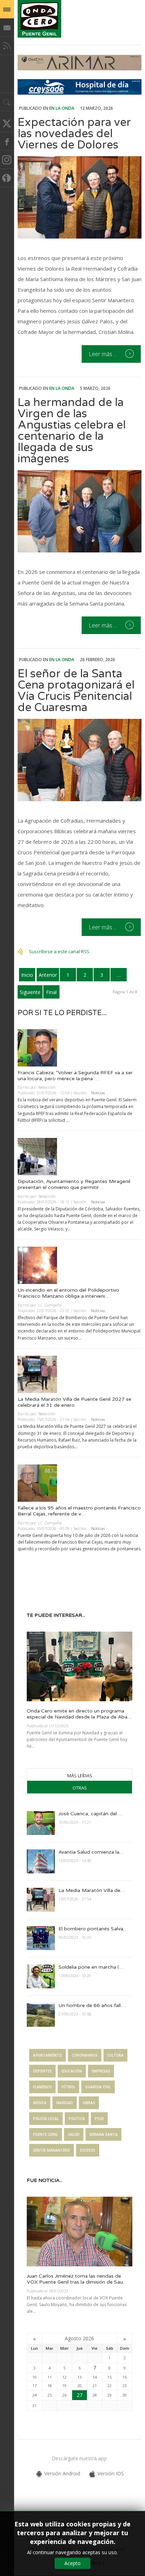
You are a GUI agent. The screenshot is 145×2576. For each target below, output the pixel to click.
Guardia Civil (98, 2087)
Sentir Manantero (52, 2150)
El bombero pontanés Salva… (93, 1929)
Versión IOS (111, 2473)
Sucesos (88, 2150)
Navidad (65, 2103)
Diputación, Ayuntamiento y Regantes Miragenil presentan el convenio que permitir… (74, 1184)
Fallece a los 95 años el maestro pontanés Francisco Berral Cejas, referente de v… (79, 1511)
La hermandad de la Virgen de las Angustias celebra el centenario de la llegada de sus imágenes (72, 431)
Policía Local (46, 2119)
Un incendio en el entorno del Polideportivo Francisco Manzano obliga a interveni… (68, 1293)
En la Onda (62, 108)
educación (72, 2071)
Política (77, 2119)
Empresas (101, 2071)
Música (40, 2103)
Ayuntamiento (48, 2055)
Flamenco (42, 2087)
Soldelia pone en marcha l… (91, 1967)
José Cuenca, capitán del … (91, 1814)
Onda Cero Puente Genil (39, 19)
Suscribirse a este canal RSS (59, 951)
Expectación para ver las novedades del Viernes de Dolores (74, 134)
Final (51, 992)
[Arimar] (80, 68)
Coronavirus (85, 2055)
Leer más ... (103, 354)
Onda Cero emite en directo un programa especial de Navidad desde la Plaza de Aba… (79, 1714)
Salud (74, 2134)
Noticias (98, 1093)
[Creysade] (80, 93)
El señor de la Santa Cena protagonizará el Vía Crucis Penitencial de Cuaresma (76, 691)
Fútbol (68, 2087)
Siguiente (30, 992)
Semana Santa (103, 2134)
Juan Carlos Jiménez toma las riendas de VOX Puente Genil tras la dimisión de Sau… (77, 2279)
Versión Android (62, 2473)
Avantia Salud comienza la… (91, 1852)
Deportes (42, 2071)
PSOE (99, 2119)
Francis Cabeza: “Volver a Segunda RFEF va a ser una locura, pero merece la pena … (75, 1076)
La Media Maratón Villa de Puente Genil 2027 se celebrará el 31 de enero (74, 1402)
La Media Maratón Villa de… (92, 1890)
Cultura (115, 2055)
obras (89, 2103)
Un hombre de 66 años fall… (92, 2005)
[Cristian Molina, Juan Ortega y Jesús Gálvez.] (80, 197)
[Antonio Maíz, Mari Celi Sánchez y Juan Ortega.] (80, 760)
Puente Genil (46, 2134)
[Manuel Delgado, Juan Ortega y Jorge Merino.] (80, 511)
